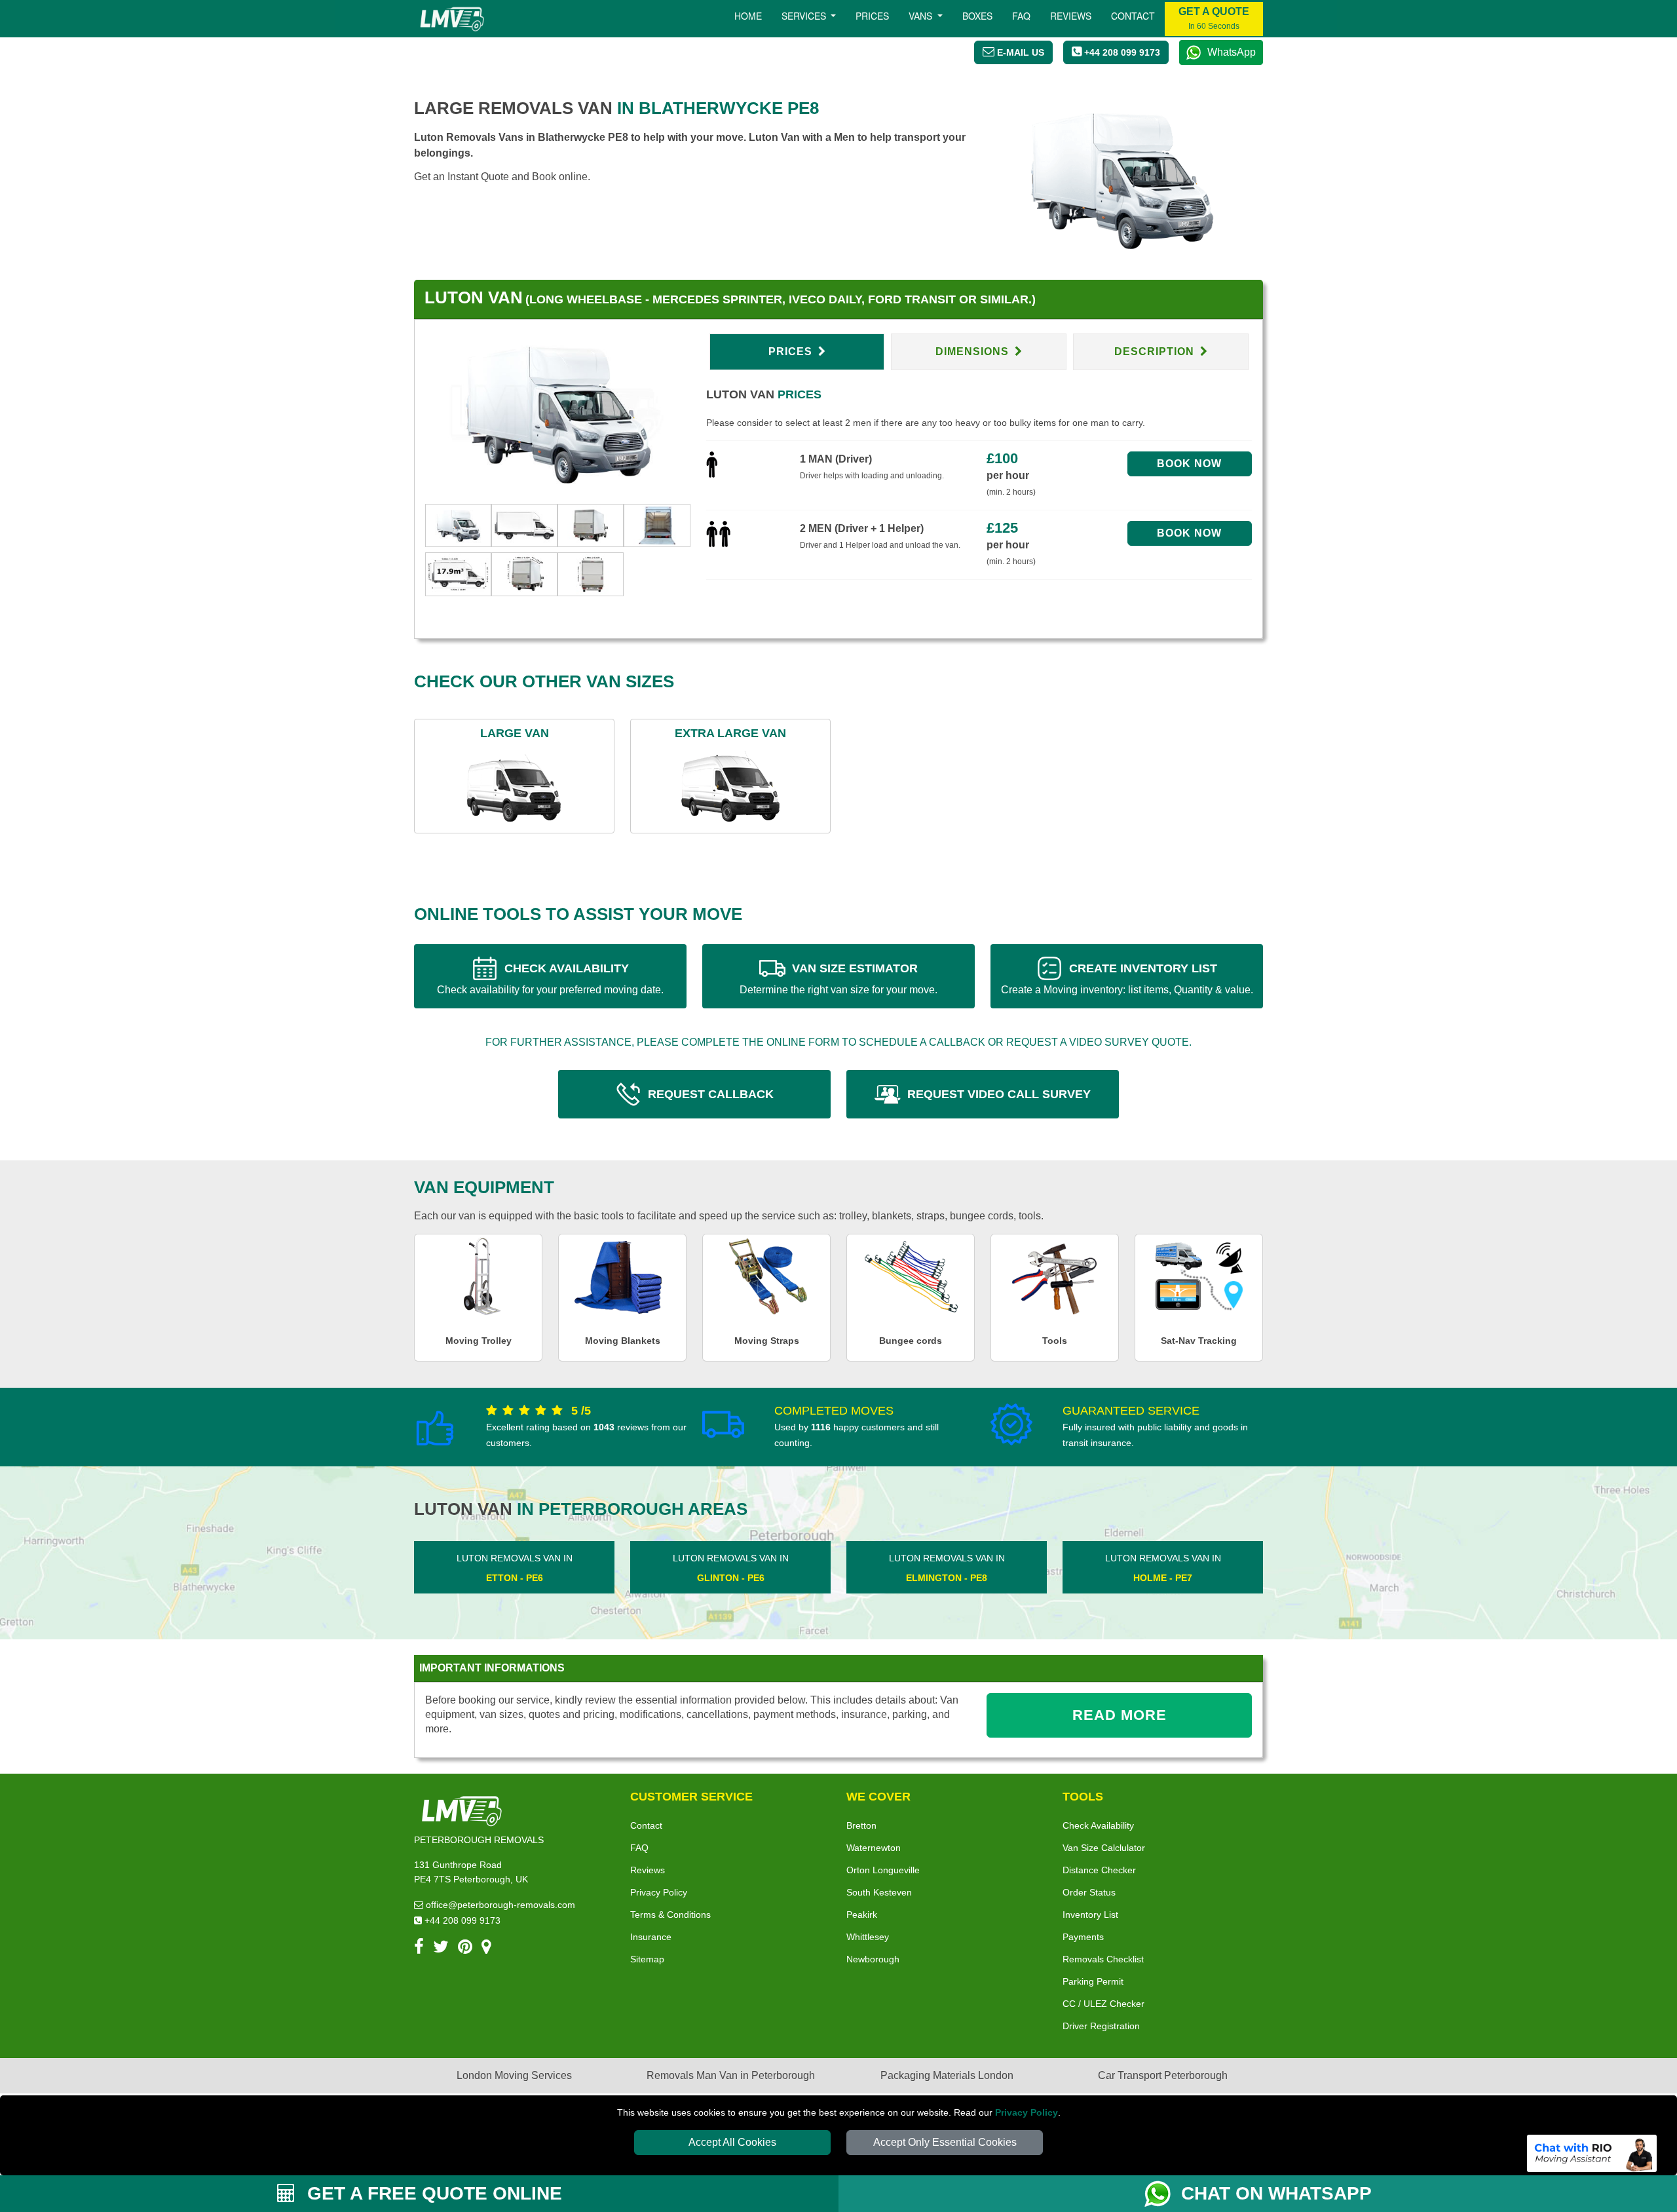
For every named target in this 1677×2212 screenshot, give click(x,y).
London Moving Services (514, 2075)
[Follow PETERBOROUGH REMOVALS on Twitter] (441, 1949)
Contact (1133, 16)
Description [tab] (1156, 352)
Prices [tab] (792, 352)
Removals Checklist (1103, 1959)
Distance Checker (1099, 1870)
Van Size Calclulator (1104, 1848)
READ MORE (1120, 1715)
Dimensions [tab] (974, 352)
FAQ (639, 1848)
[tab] (458, 524)
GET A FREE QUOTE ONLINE (432, 2193)
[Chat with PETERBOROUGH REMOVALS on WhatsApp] (1163, 2194)
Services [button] (805, 16)
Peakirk (862, 1915)
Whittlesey (868, 1937)
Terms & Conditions (670, 1915)
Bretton (861, 1825)
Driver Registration (1101, 2026)
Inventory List (1090, 1915)
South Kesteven (879, 1892)
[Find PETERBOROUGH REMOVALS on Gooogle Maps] (486, 1949)
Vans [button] (922, 16)
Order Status (1089, 1892)
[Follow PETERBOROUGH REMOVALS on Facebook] (419, 1949)
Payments (1083, 1937)
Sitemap (647, 1959)
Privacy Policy (1027, 2112)
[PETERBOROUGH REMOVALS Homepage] (452, 19)
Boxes (977, 16)
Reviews (1071, 16)
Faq (1021, 16)
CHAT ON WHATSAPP (1276, 2193)
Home (748, 16)
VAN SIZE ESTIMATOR (838, 979)
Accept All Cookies (732, 2142)
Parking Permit (1093, 1981)
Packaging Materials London (947, 2075)
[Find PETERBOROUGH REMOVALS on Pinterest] (465, 1949)
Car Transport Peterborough (1163, 2075)
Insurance (651, 1937)
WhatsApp (1232, 52)
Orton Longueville (883, 1870)
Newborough (873, 1959)
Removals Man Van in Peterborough (731, 2075)
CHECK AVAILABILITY (550, 979)
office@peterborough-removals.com (499, 1905)
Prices (872, 16)
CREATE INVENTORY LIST (1127, 979)
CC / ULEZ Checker (1103, 2004)
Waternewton (874, 1848)
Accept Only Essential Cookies (945, 2142)
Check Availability (1098, 1825)
